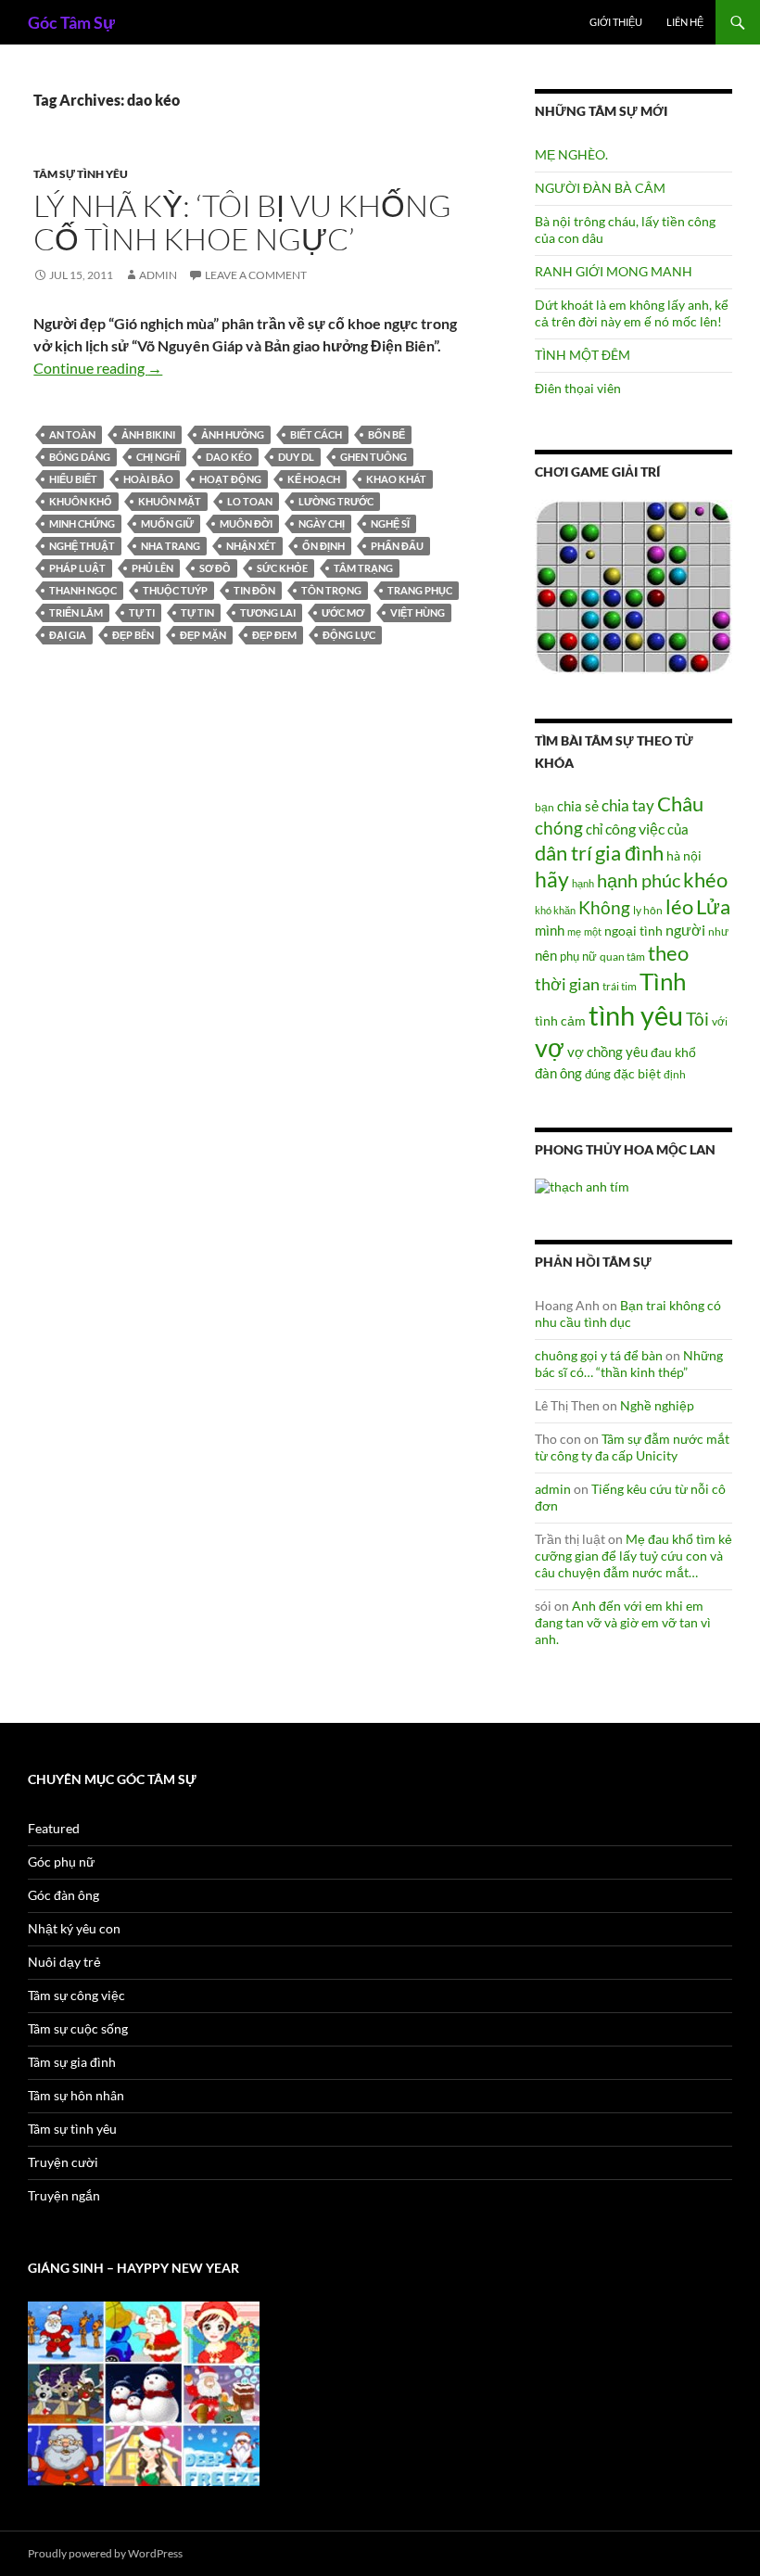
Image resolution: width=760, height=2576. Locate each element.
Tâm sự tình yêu (81, 174)
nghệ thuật (82, 546)
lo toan (250, 501)
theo (668, 953)
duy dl (296, 457)
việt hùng (418, 612)
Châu (680, 803)
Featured (54, 1828)
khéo (705, 880)
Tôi (697, 1019)
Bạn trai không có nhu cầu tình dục (628, 1314)
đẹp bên (133, 635)
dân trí (564, 853)
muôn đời (246, 523)
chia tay (628, 806)
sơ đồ (215, 568)
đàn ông (558, 1073)
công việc (635, 829)
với (720, 1021)
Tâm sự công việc (76, 1995)
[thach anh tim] (582, 1186)
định (675, 1074)
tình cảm (560, 1020)
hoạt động (230, 479)
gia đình (629, 853)
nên (546, 955)
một (593, 931)
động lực (349, 635)
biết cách (316, 434)
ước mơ (343, 612)
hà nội (684, 855)
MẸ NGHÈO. (571, 154)
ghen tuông (374, 457)
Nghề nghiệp (657, 1405)
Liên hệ (685, 22)
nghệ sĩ (390, 523)
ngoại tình (633, 931)
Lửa (713, 906)
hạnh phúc (639, 880)
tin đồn (254, 590)
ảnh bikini (148, 434)
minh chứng (82, 523)
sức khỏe (282, 568)
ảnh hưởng (233, 434)
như (718, 931)
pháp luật (77, 568)
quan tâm (622, 956)
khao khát (396, 479)
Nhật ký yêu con (74, 1928)
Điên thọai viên (578, 388)
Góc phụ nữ (61, 1862)
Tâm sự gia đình (72, 2062)
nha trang (171, 546)
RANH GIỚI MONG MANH (614, 271)
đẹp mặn (203, 635)
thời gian (567, 984)
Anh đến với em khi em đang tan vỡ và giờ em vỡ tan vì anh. (623, 1622)
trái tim (620, 986)
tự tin (197, 612)
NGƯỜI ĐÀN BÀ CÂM (600, 188)
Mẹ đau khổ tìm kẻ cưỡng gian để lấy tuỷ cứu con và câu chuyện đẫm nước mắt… (633, 1556)
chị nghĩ (158, 457)
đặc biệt (637, 1074)
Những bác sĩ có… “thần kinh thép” (629, 1364)
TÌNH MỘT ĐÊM (583, 355)
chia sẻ (578, 806)
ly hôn (648, 910)
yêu (637, 1052)
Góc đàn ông (63, 1895)
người (685, 930)
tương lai (268, 612)
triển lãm (76, 612)
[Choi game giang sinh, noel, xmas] (144, 2392)
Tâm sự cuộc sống (78, 2028)
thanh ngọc (83, 590)
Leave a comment (256, 275)
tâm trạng (363, 568)
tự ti (142, 612)
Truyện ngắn (64, 2195)
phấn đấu (397, 546)
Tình (663, 981)
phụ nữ (578, 956)
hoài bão (148, 479)
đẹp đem (274, 635)
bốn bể (386, 434)
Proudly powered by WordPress (105, 2553)
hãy (552, 879)
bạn (545, 807)
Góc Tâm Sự (71, 22)
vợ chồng (595, 1052)
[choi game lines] (633, 586)
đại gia (68, 635)
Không (604, 908)
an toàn (72, 434)
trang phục (420, 590)
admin (158, 275)
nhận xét (251, 546)
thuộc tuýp (175, 590)
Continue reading (98, 368)
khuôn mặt (170, 501)
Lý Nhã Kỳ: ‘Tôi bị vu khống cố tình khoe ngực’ (242, 222)
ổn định (323, 546)
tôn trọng (331, 590)
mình (550, 930)
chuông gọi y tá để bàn (599, 1355)
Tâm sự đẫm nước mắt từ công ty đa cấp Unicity (632, 1447)
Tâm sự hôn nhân (76, 2095)
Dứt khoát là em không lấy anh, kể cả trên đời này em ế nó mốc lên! (632, 313)
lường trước (336, 501)
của (678, 829)
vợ (550, 1047)
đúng (598, 1074)
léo (679, 907)
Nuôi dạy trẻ (64, 1962)
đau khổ (673, 1052)
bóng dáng (80, 457)
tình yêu (636, 1015)
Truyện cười (63, 2162)
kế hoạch (314, 479)
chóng (559, 828)
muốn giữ (167, 523)
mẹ (574, 931)
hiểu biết (73, 479)
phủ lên (152, 568)
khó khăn (555, 910)
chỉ (594, 829)
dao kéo (229, 457)
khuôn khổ (81, 501)
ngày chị (322, 523)
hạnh (583, 883)
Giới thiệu (616, 22)
